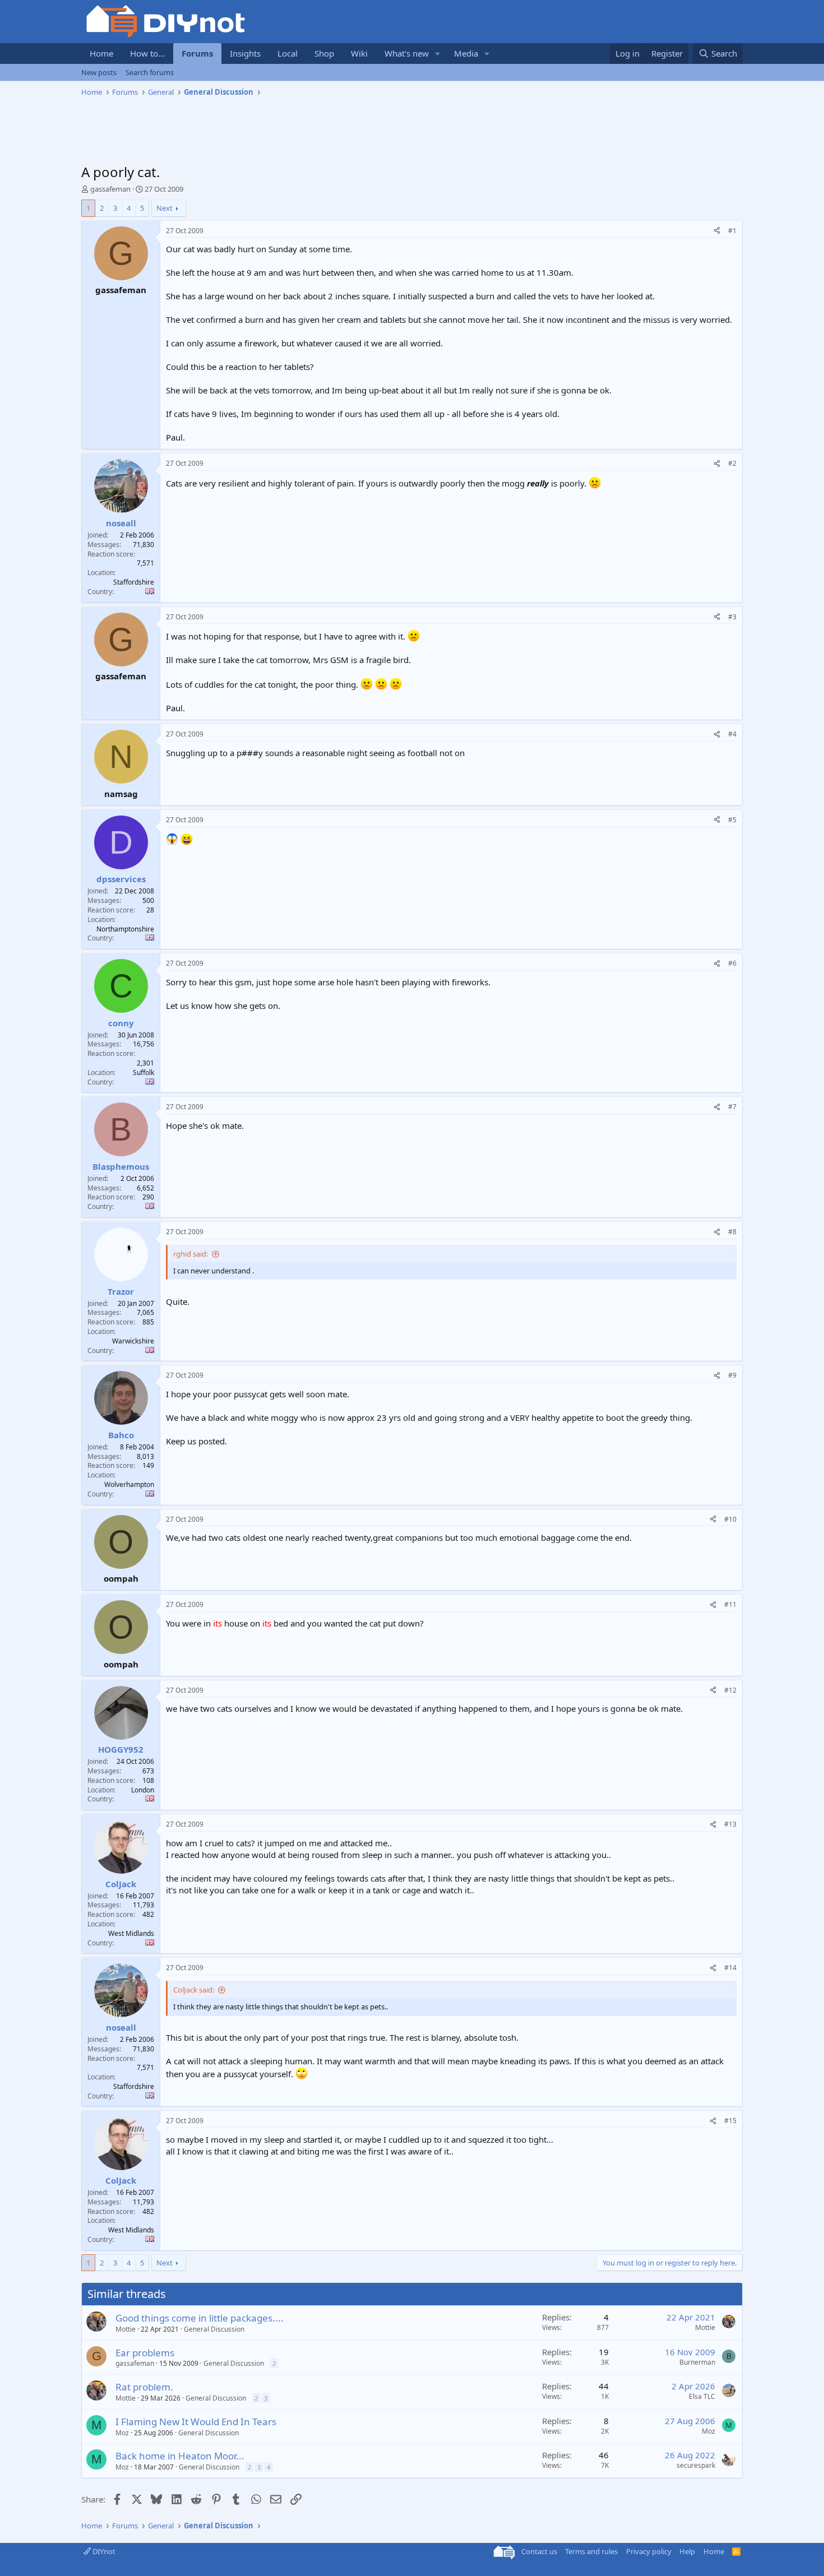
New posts (99, 72)
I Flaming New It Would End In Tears (196, 2422)
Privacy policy (649, 2551)
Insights (245, 53)
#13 (730, 1824)
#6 (732, 963)
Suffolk (143, 1072)
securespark (696, 2465)
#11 (730, 1604)
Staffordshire (134, 582)
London (143, 1790)
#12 (730, 1690)
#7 (732, 1107)
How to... (147, 53)
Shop (324, 53)
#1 (732, 231)
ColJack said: (194, 1990)
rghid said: (191, 1254)
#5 (732, 820)
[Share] (717, 231)
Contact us (539, 2551)
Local (288, 53)
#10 (730, 1519)
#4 (732, 734)
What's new (407, 53)
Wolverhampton (129, 1484)
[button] (438, 54)
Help (687, 2551)
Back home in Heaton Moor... (180, 2456)
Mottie (126, 2329)
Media (466, 53)
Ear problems (145, 2353)
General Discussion (214, 2329)
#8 (732, 1232)
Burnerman (697, 2362)
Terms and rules (591, 2551)
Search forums (150, 72)
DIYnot (103, 2551)
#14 (730, 1968)
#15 (730, 2121)
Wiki (359, 53)
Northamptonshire (125, 929)
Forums (197, 53)
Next (165, 208)
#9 (732, 1375)
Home (101, 53)
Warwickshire (133, 1341)
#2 (732, 463)
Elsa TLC (702, 2396)
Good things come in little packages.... (200, 2318)
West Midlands (131, 1933)
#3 (732, 617)
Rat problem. (144, 2387)
